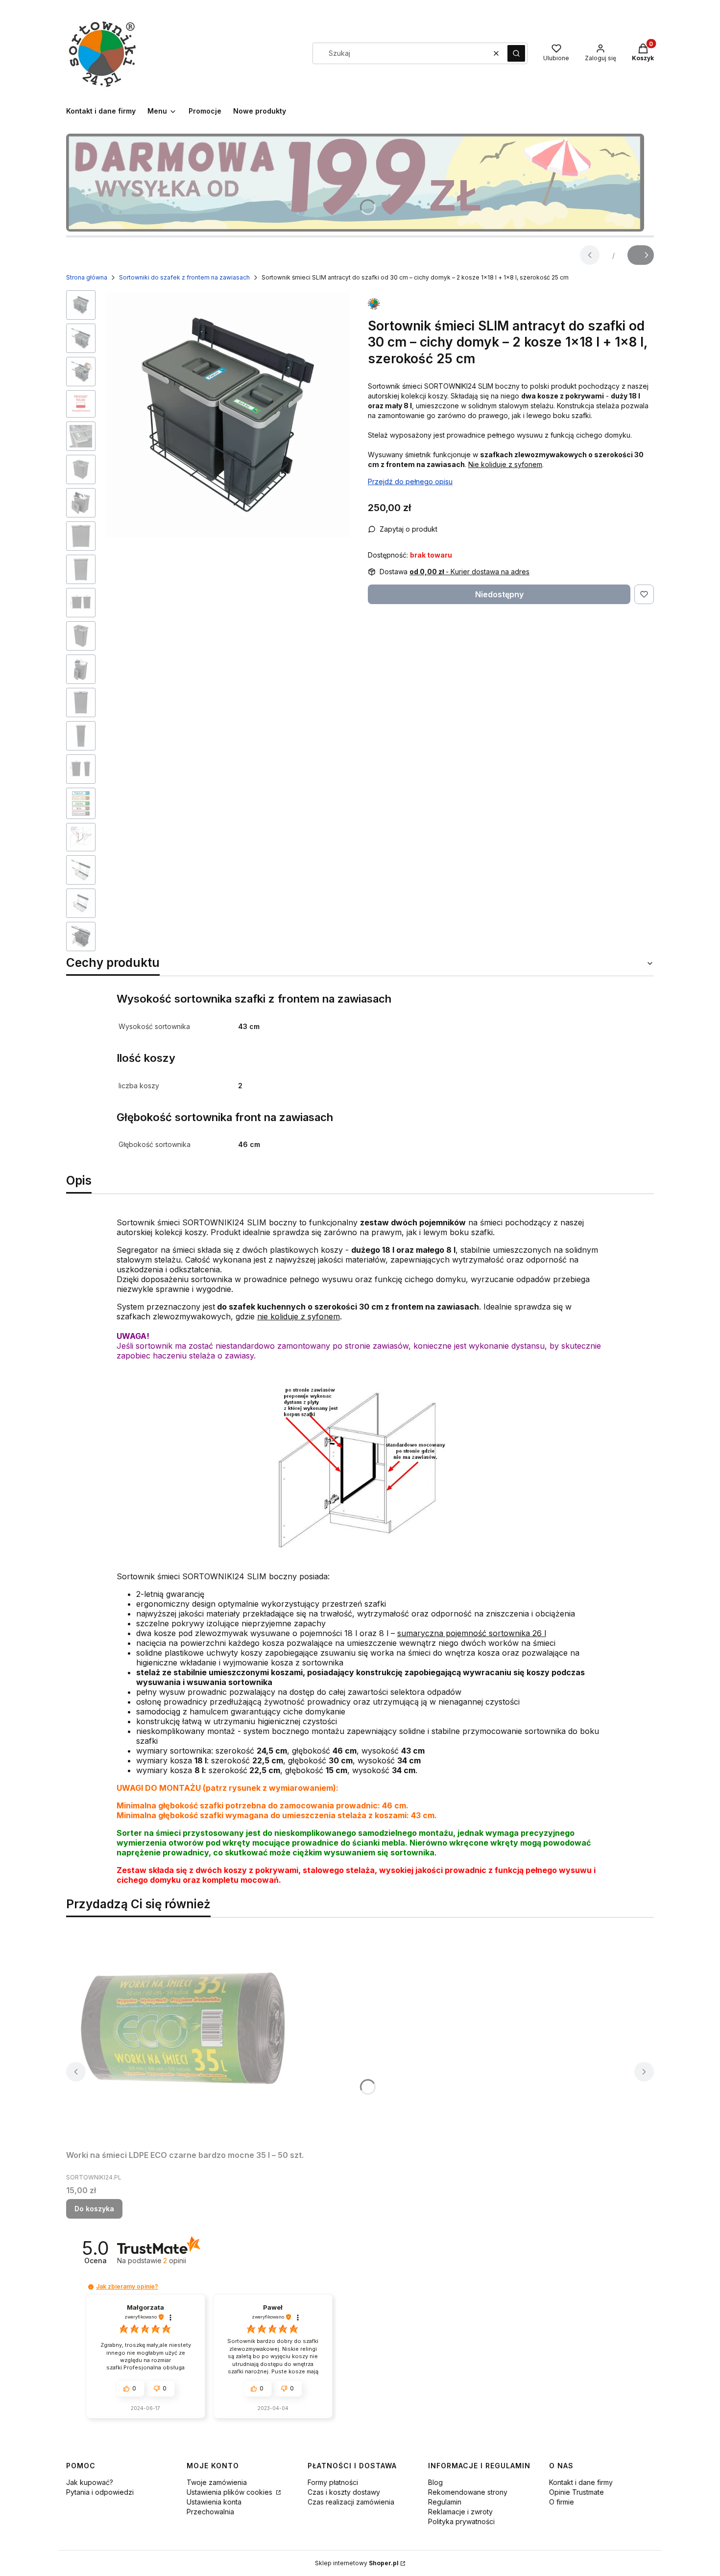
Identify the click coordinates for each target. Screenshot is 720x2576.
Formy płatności (333, 2482)
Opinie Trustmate (576, 2492)
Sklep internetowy (357, 2563)
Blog (435, 2482)
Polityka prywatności (461, 2521)
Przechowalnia (210, 2512)
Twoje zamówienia (217, 2482)
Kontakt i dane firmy (581, 2482)
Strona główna (87, 277)
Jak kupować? (90, 2482)
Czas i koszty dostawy (344, 2492)
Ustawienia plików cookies (230, 2492)
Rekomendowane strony (468, 2492)
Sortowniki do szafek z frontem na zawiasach (184, 277)
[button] (516, 53)
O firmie (562, 2502)
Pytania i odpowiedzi (100, 2492)
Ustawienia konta (214, 2502)
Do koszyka (94, 2209)
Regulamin (445, 2502)
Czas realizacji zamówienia (351, 2502)
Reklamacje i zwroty (460, 2512)
